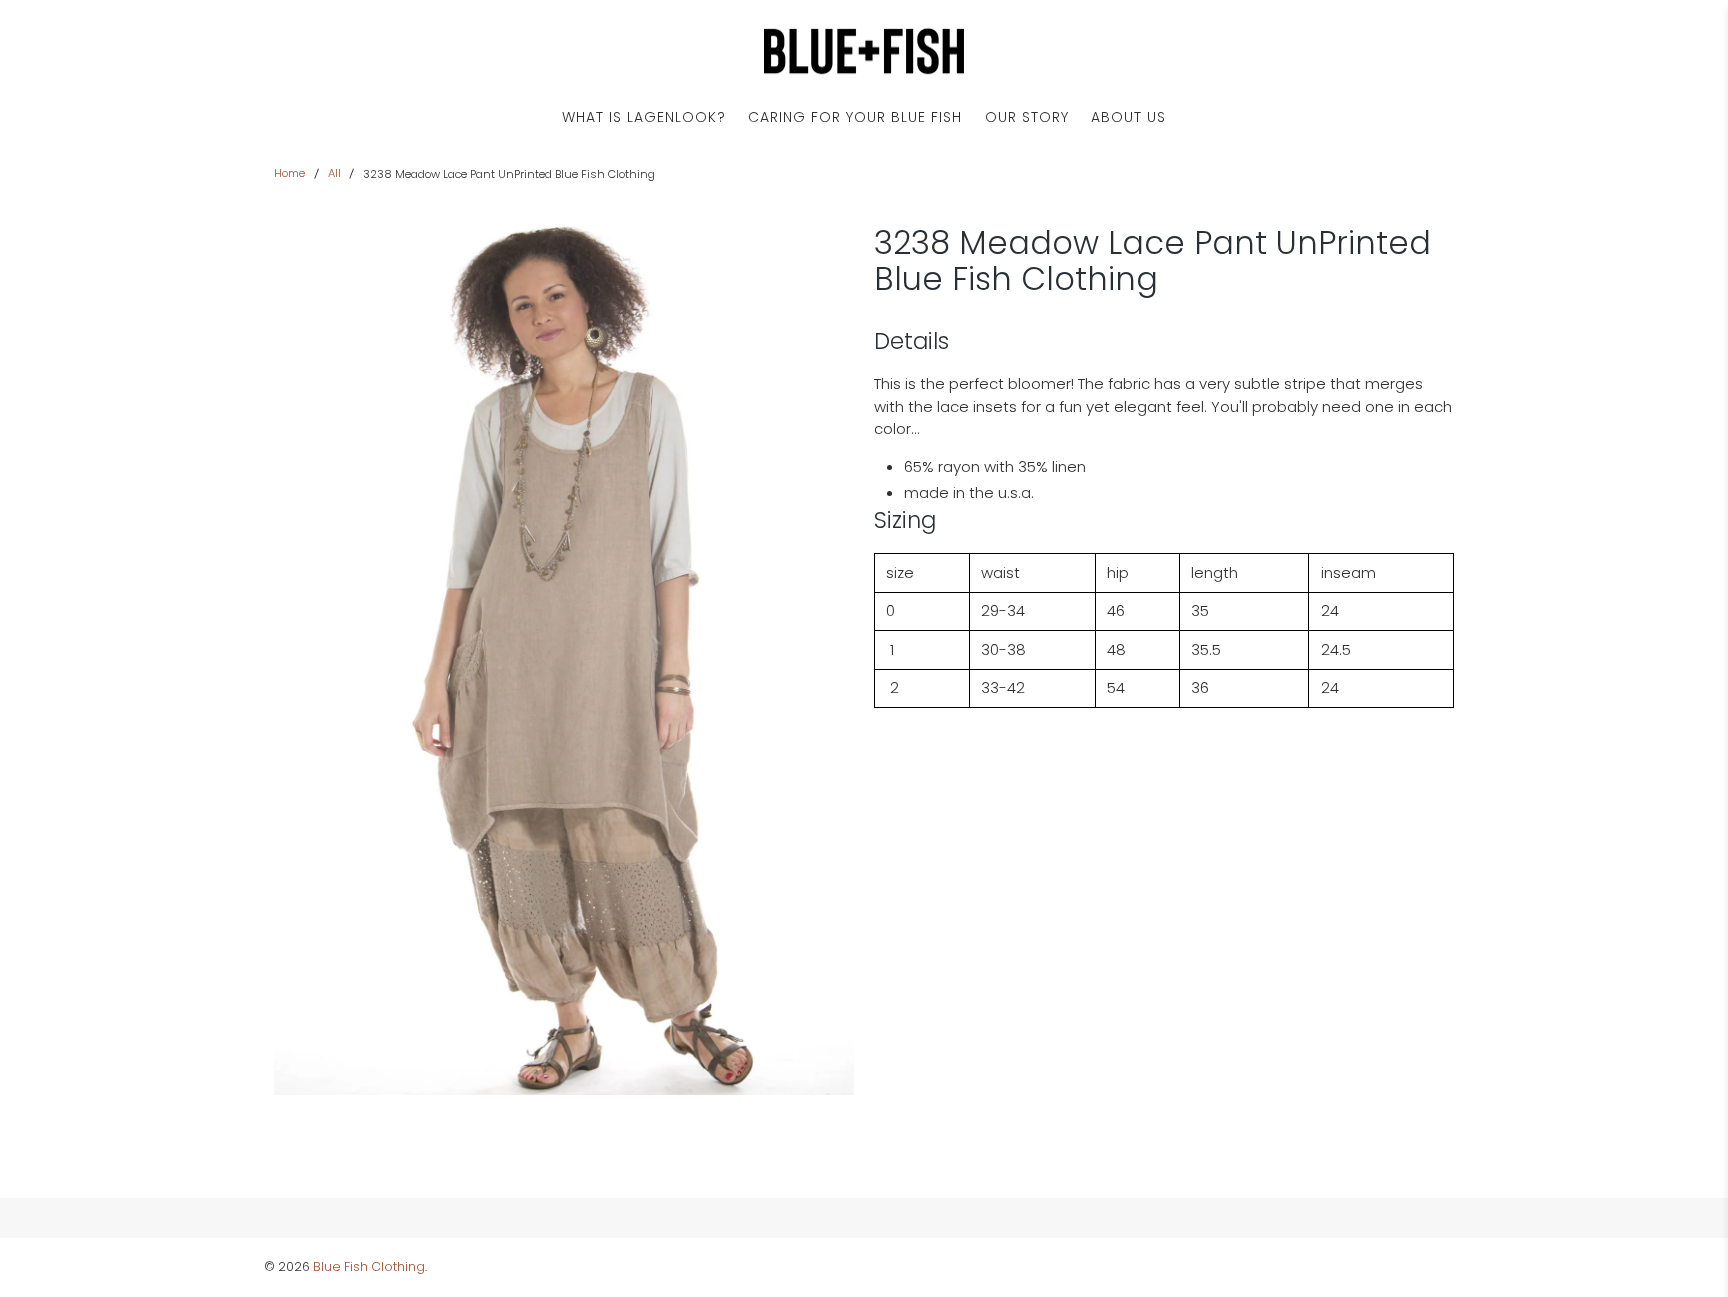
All (334, 173)
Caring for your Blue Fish (855, 117)
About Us (1128, 117)
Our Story (1027, 117)
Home (289, 173)
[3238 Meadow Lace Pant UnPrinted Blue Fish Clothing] (564, 660)
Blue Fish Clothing (369, 1266)
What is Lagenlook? (644, 117)
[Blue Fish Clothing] (864, 51)
